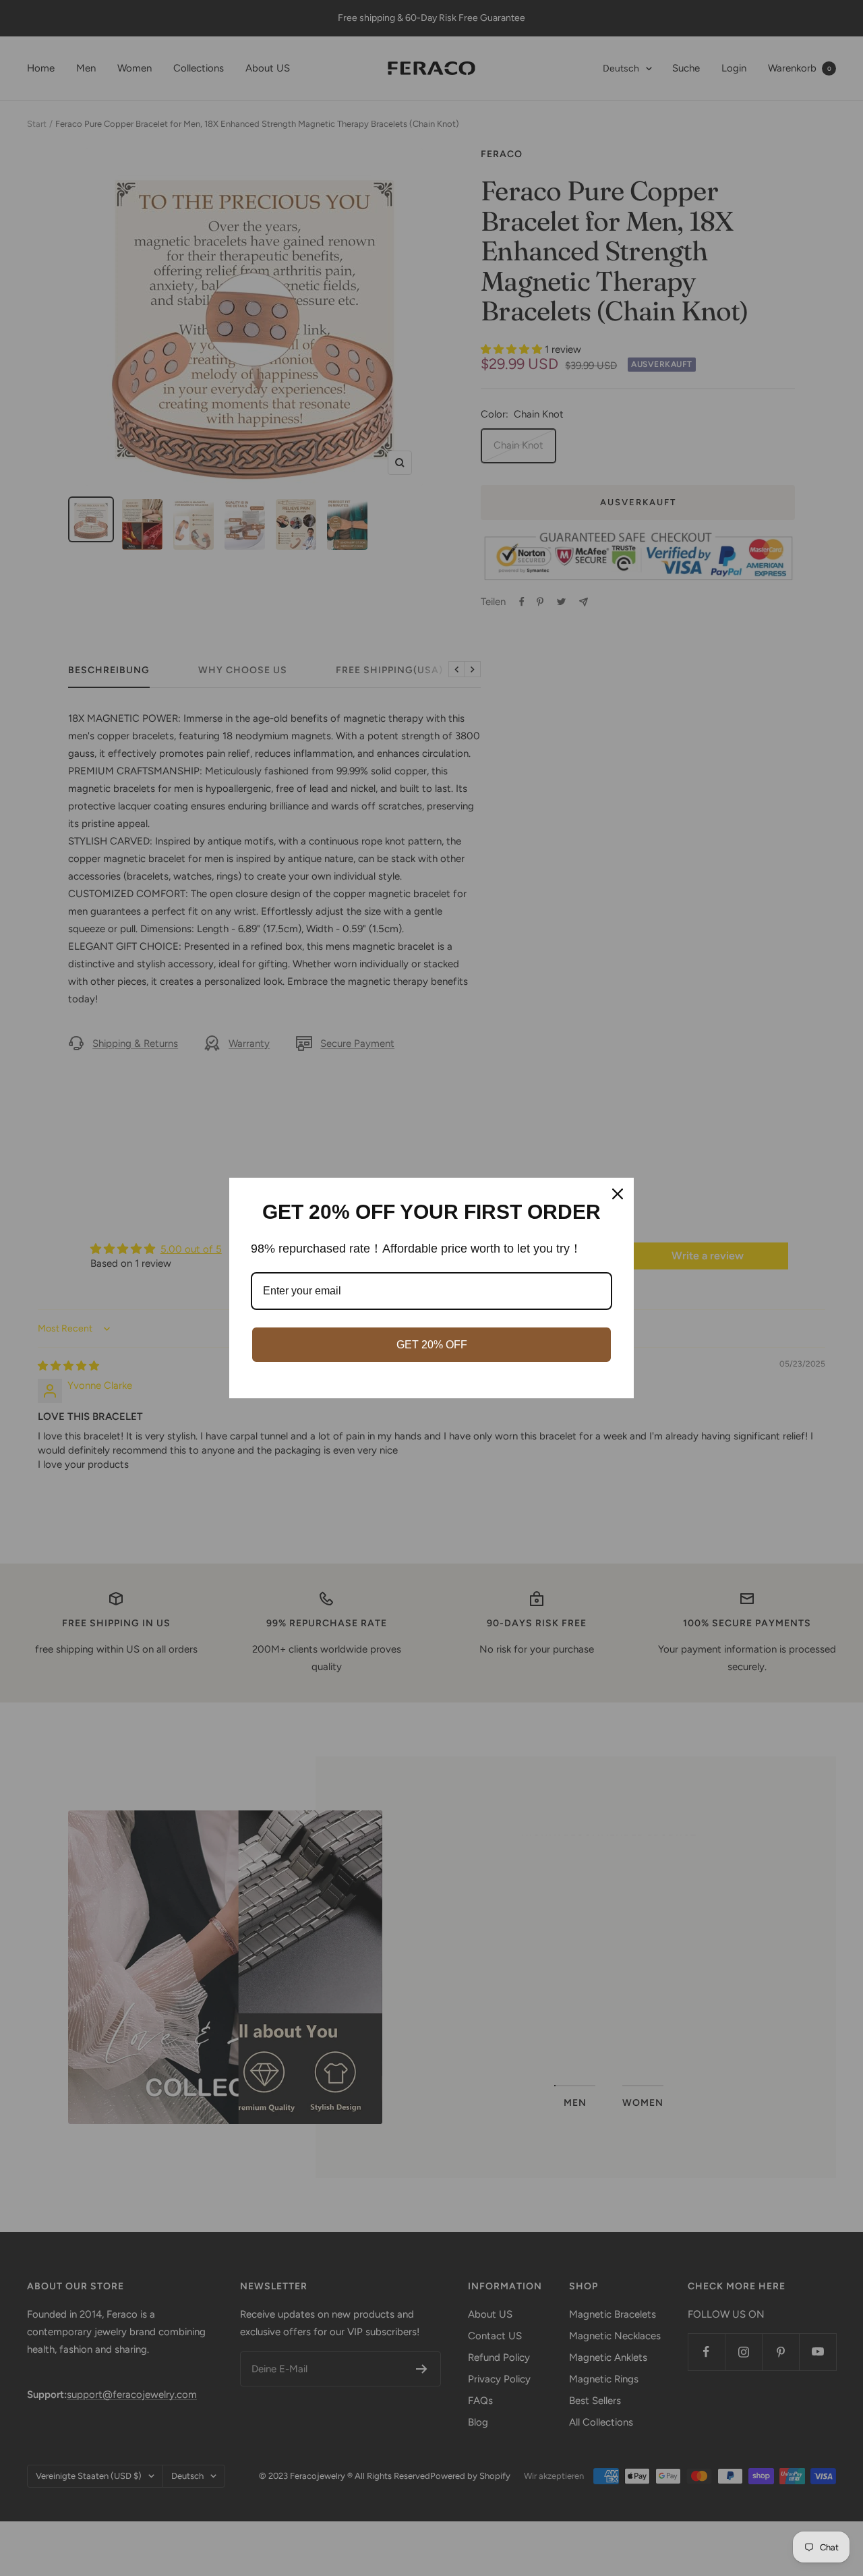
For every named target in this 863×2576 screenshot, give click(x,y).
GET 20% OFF (432, 1345)
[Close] (618, 1194)
